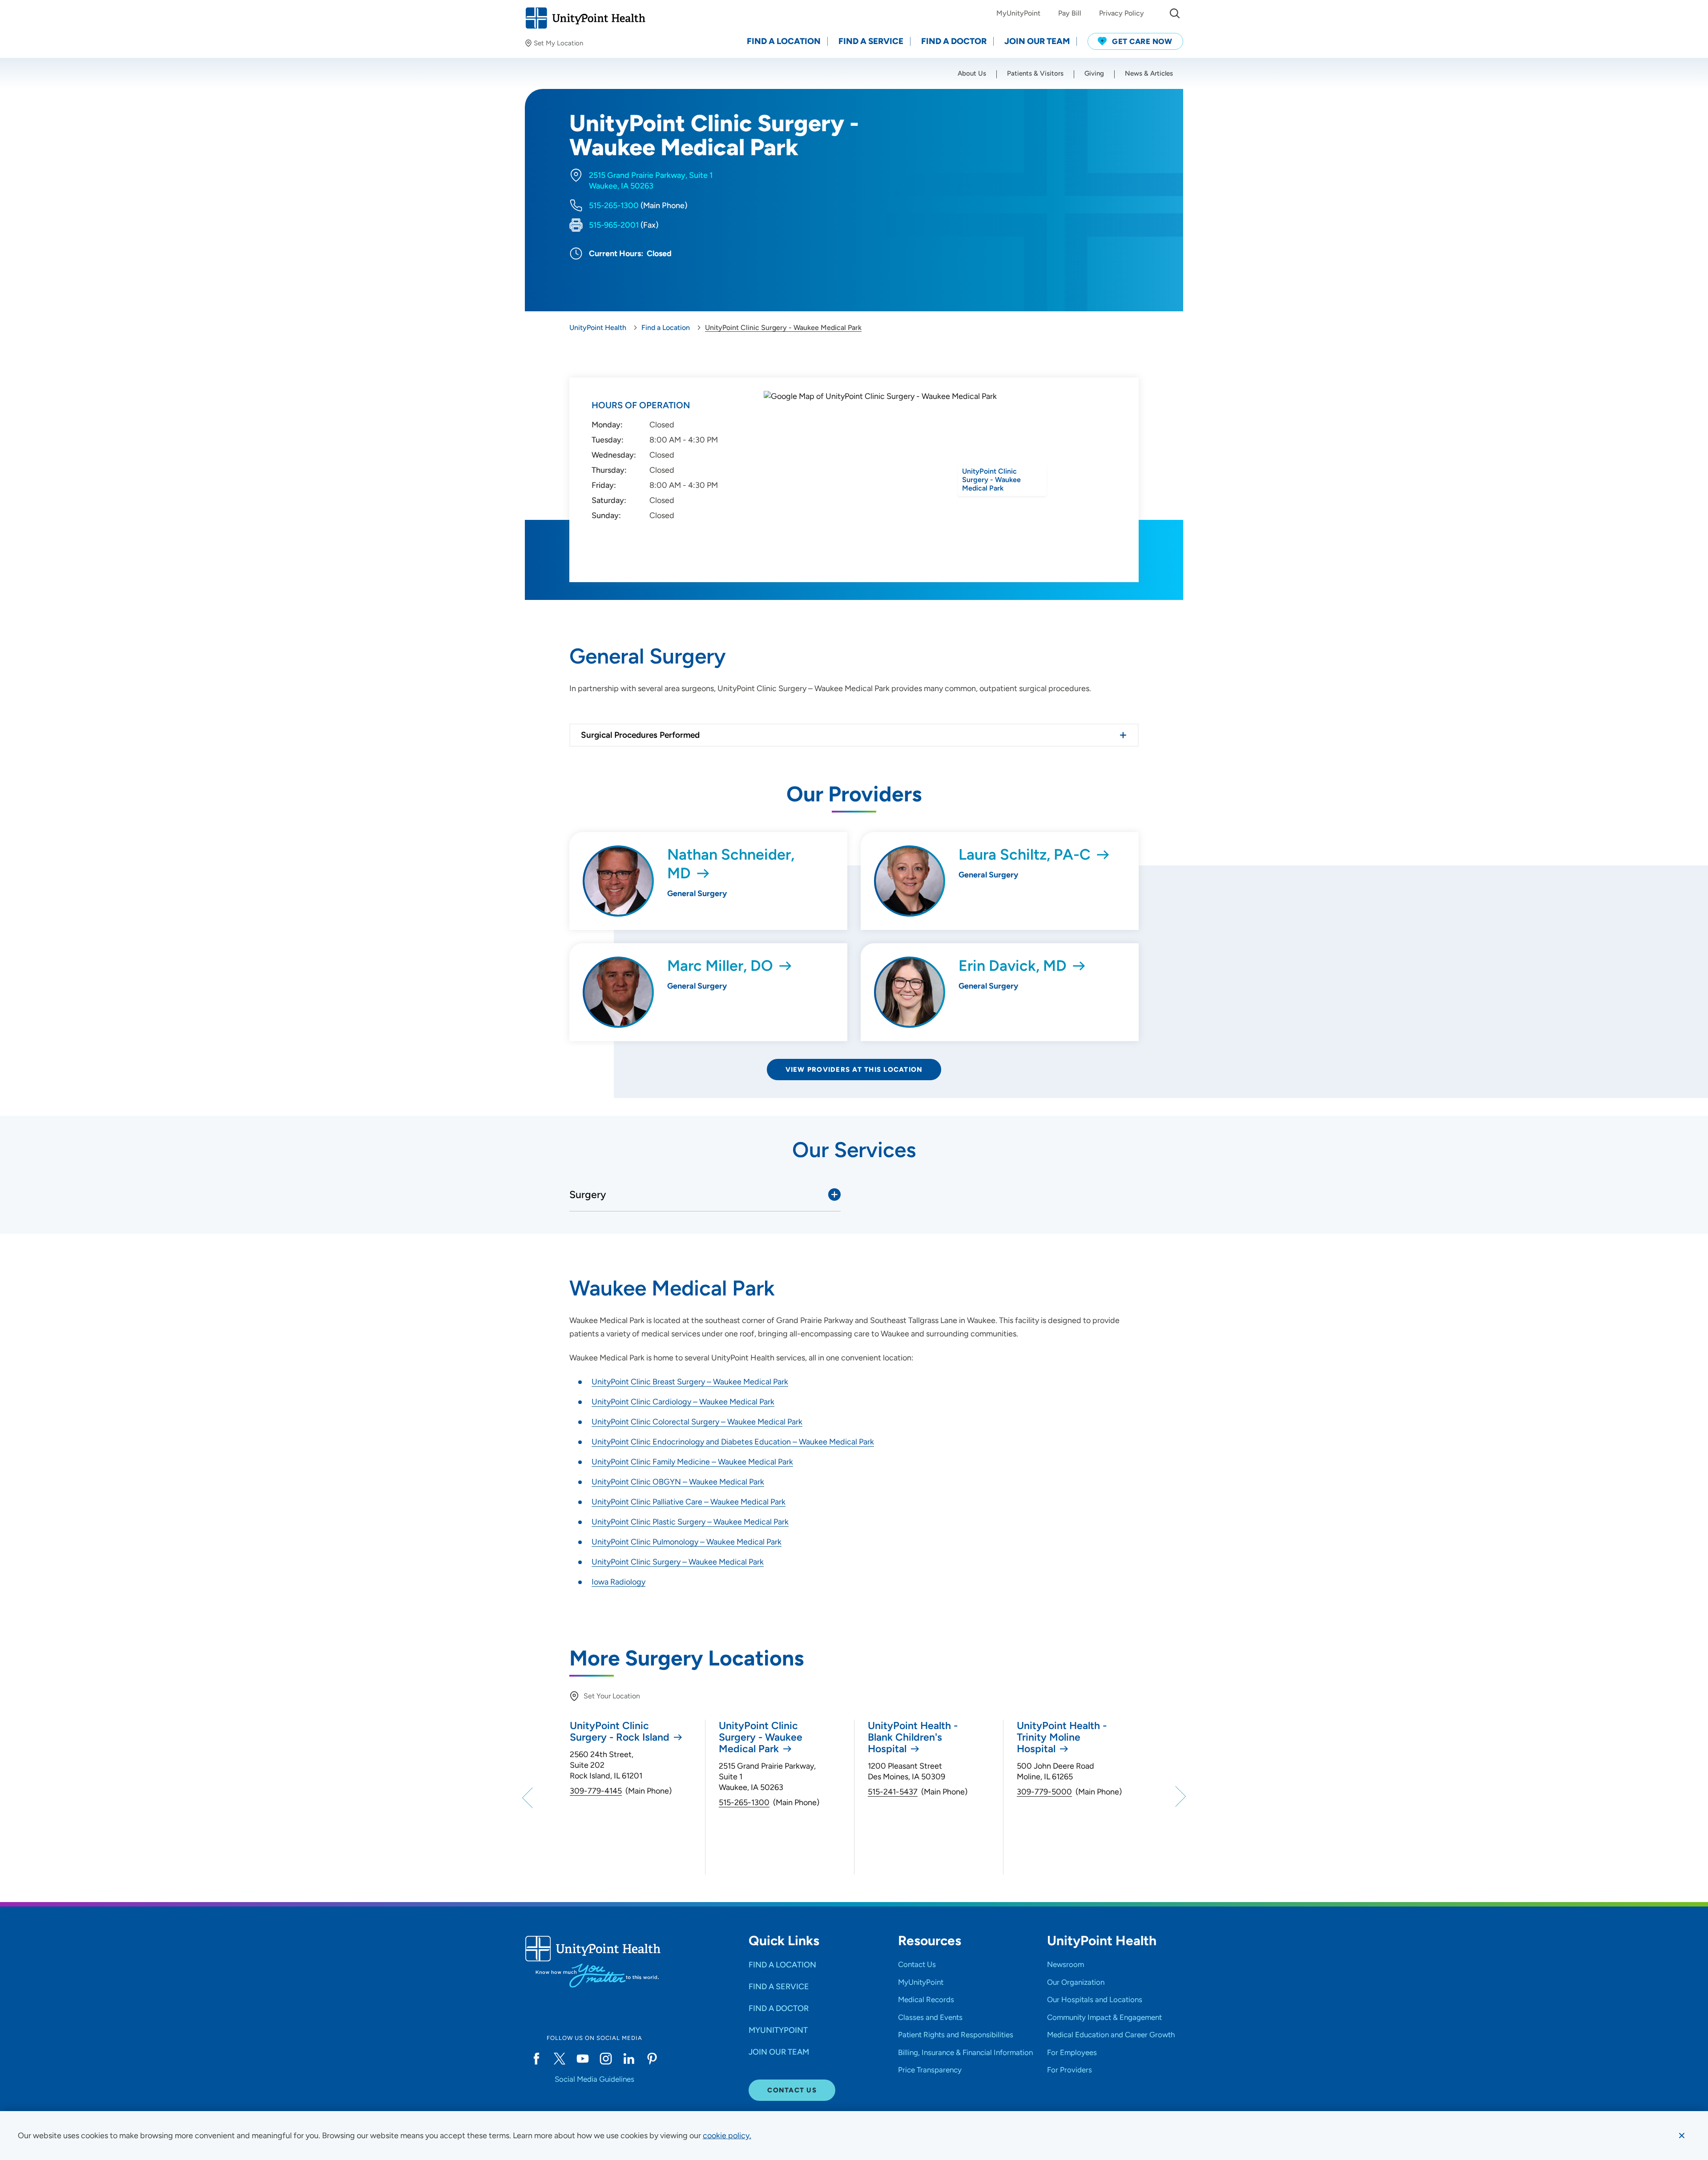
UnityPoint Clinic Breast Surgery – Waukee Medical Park (690, 1382)
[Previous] (529, 1797)
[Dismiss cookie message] (1682, 2136)
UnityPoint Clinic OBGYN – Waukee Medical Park (678, 1482)
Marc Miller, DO (720, 966)
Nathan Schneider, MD (731, 864)
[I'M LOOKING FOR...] (1175, 13)
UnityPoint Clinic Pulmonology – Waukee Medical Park (687, 1542)
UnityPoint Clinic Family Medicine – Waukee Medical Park (692, 1462)
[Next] (1179, 1797)
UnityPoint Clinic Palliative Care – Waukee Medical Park (689, 1502)
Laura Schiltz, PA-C (1025, 855)
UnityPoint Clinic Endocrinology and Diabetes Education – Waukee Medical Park (733, 1442)
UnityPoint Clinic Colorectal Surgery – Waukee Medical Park (697, 1422)
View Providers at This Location (854, 1070)
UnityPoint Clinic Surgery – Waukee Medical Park (678, 1562)
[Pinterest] (652, 2059)
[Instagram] (606, 2059)
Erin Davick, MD (1013, 966)
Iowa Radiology (618, 1582)
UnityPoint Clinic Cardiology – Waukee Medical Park (683, 1402)
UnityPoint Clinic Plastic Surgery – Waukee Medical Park (690, 1522)
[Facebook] (536, 2059)
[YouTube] (583, 2059)
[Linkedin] (629, 2059)
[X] (560, 2059)
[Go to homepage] (585, 18)
